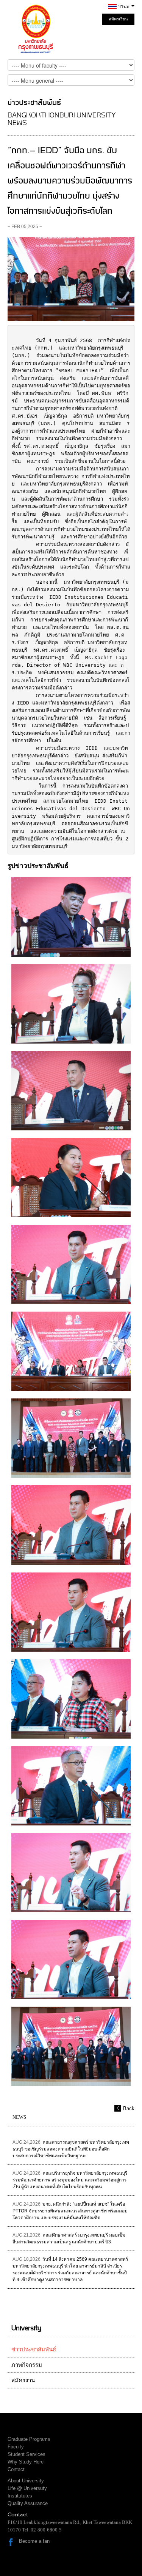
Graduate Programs (29, 2439)
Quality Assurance (28, 2503)
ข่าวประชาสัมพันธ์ (34, 2349)
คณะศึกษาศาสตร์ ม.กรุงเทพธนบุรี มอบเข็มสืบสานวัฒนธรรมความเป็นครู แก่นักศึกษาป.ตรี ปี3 (69, 2238)
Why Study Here (26, 2462)
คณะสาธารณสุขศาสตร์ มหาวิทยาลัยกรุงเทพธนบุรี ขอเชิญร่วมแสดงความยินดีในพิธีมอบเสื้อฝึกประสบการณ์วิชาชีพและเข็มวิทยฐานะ (71, 2149)
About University (26, 2481)
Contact (16, 2469)
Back (129, 2108)
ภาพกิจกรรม (27, 2365)
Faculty (16, 2447)
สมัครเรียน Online (118, 21)
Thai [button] (125, 7)
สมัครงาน (23, 2380)
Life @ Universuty (27, 2488)
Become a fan (34, 2541)
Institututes (20, 2496)
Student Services (27, 2454)
